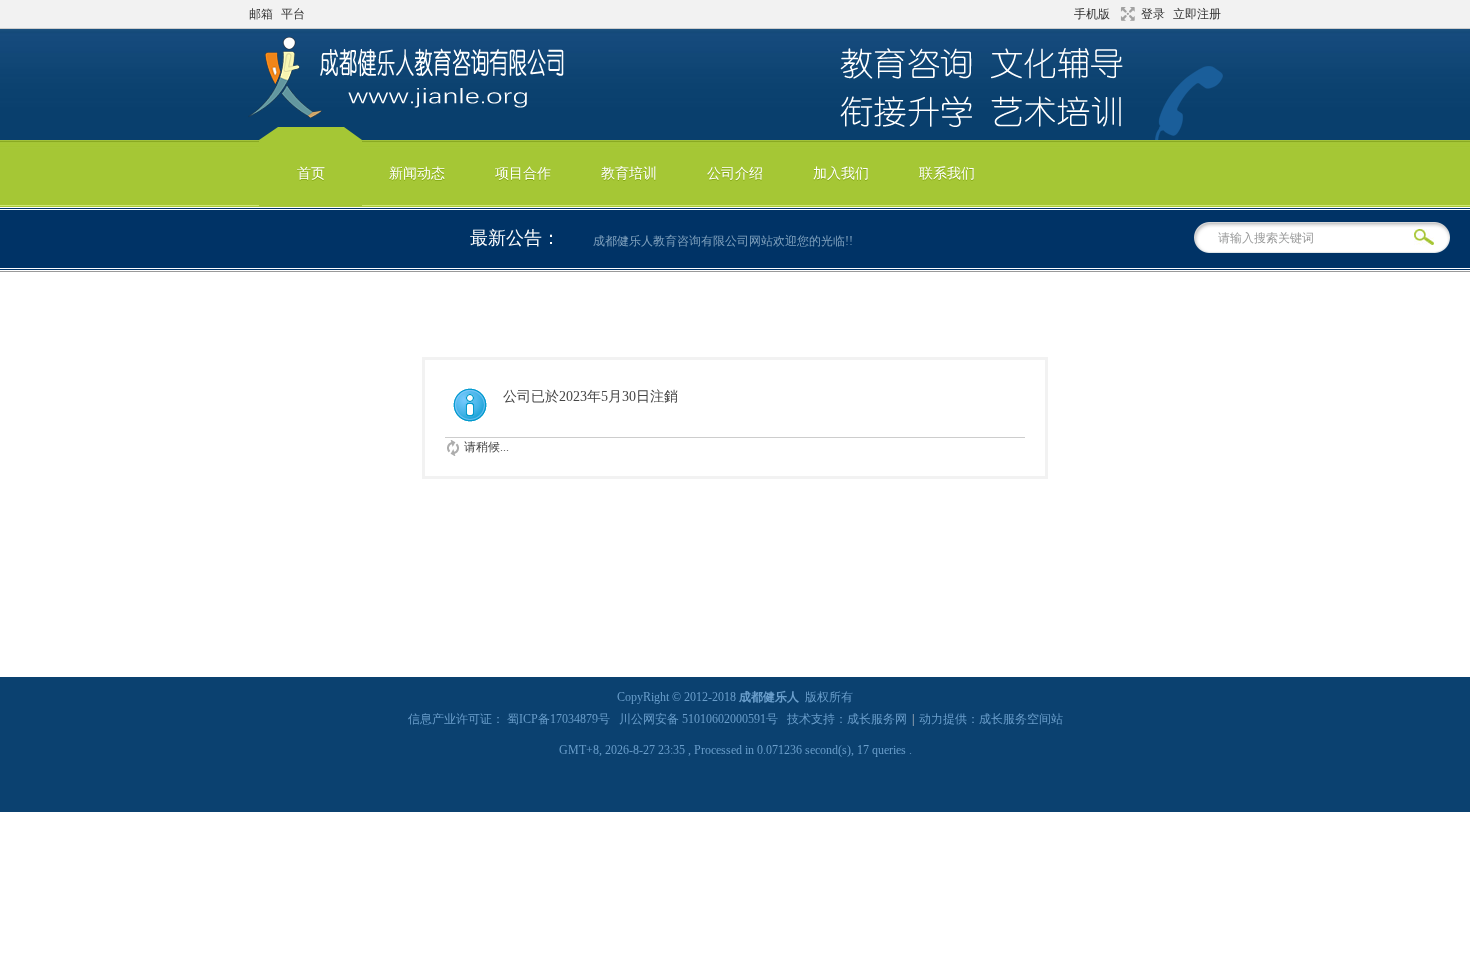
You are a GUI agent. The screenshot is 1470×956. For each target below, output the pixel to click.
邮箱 (261, 14)
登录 (1153, 14)
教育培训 (629, 173)
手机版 (1092, 14)
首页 (311, 173)
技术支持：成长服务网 (847, 719)
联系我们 (947, 173)
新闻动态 (417, 173)
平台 (293, 14)
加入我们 (841, 173)
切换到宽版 (1125, 14)
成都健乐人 (769, 697)
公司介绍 (735, 173)
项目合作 (523, 173)
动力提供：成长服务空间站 (991, 719)
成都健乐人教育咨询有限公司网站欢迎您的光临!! (717, 241)
